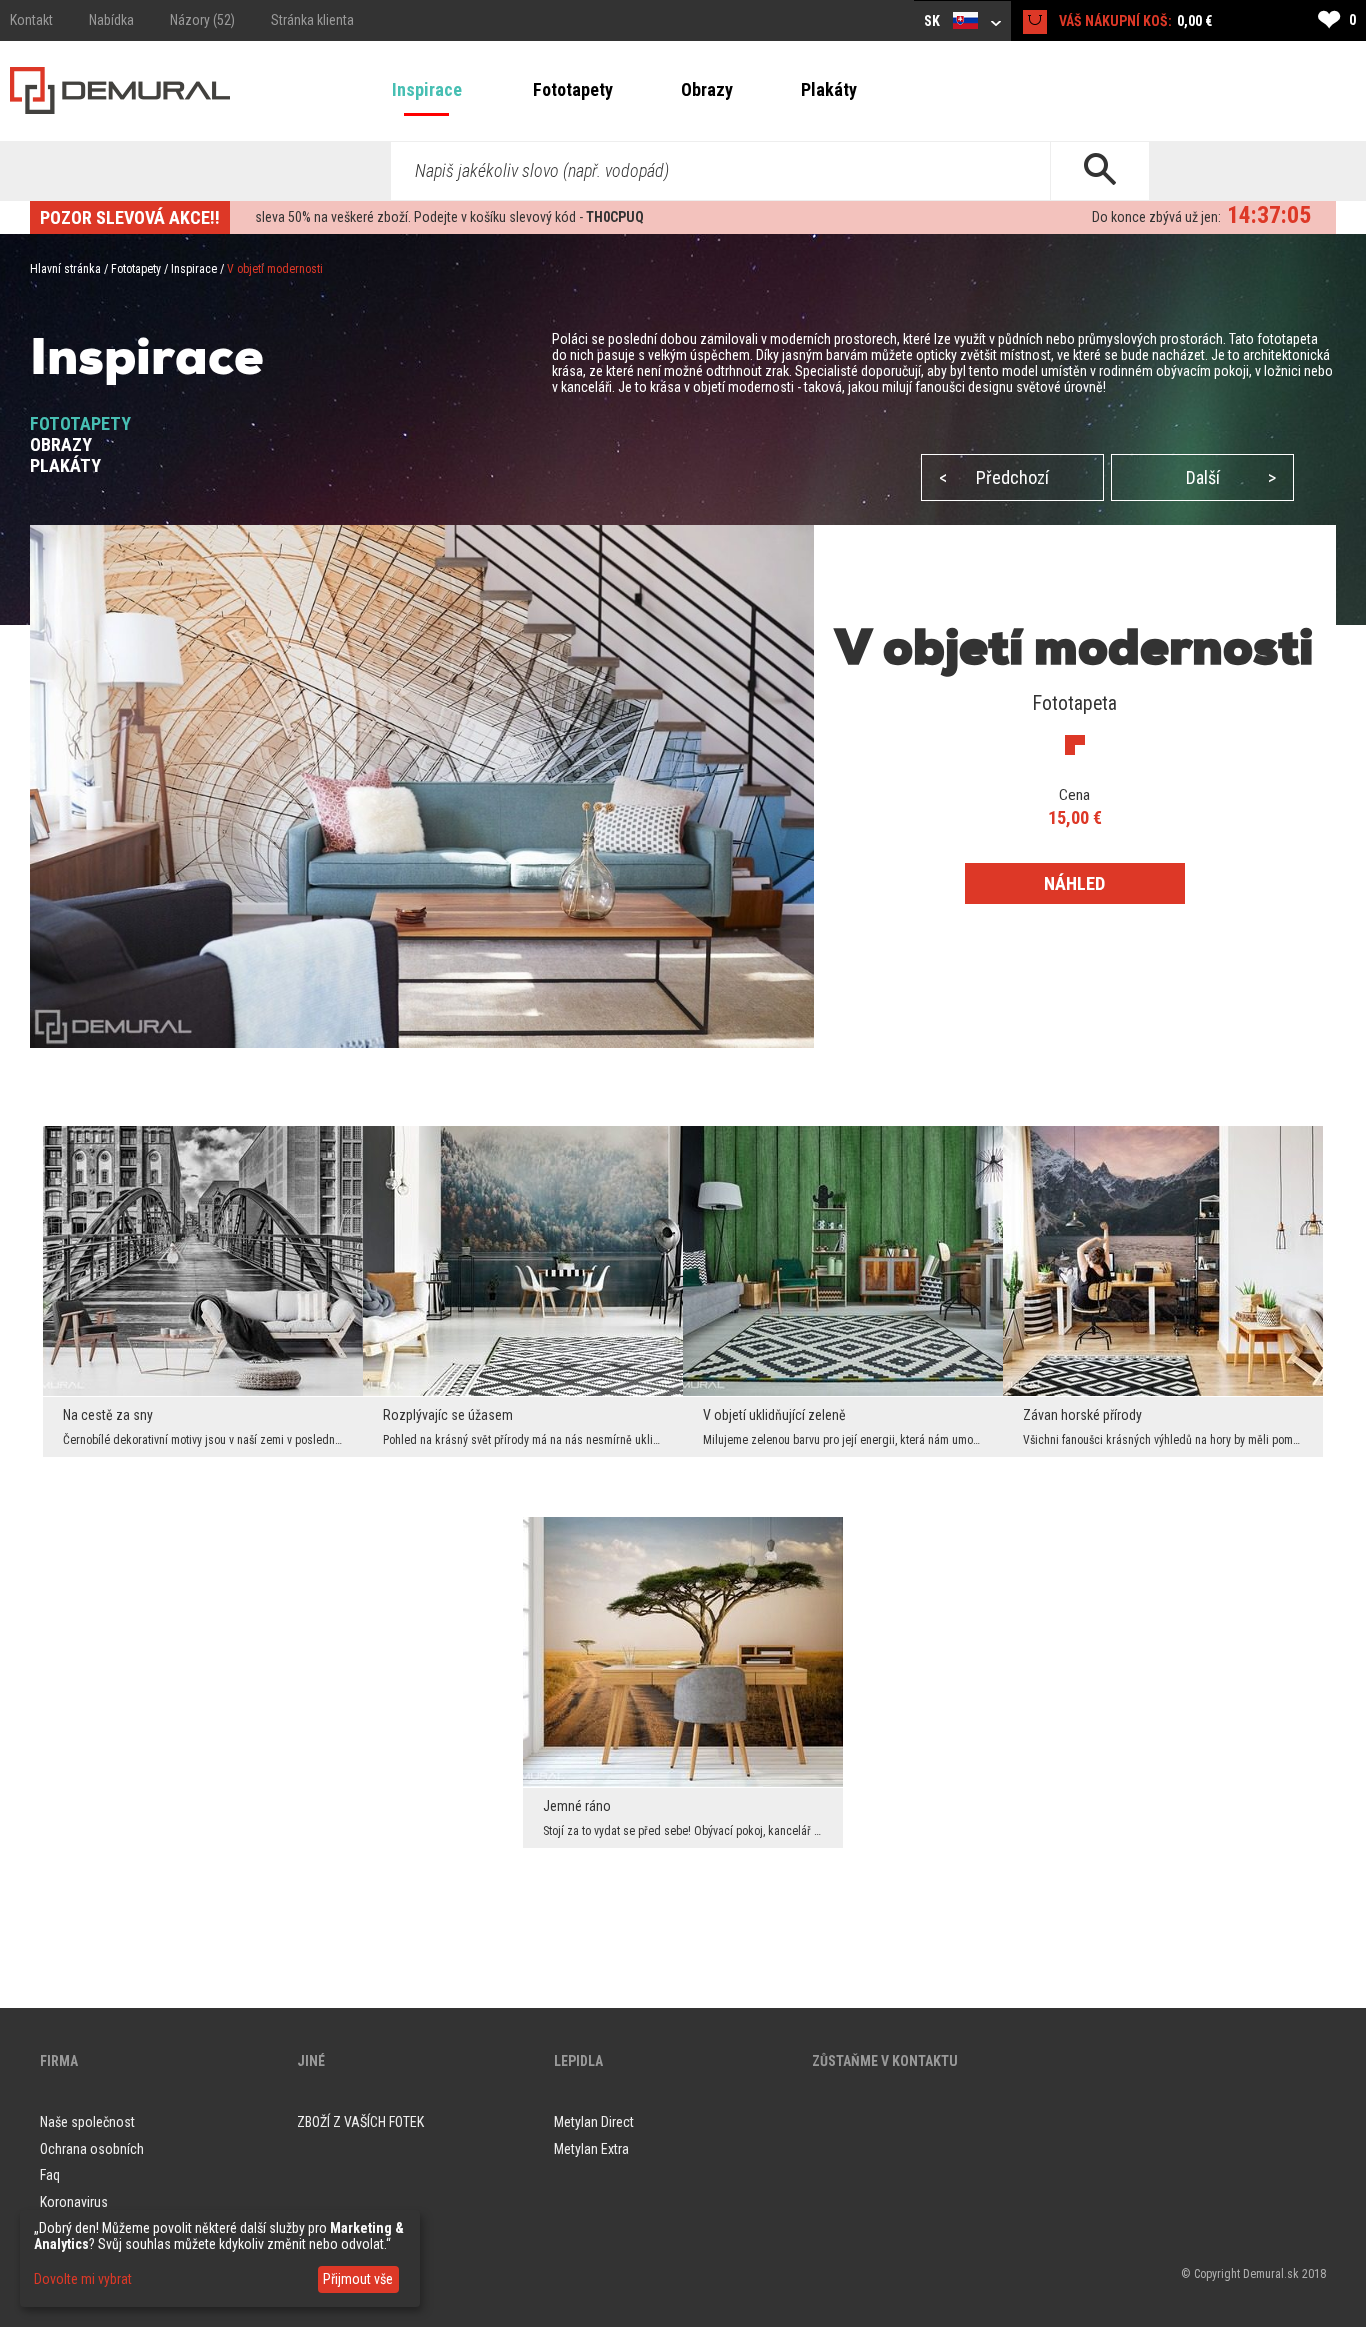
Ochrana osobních (92, 2149)
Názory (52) (202, 20)
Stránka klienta (312, 20)
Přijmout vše (358, 2279)
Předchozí (994, 477)
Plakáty (829, 89)
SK (933, 21)
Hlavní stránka (65, 269)
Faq (50, 2175)
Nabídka (111, 20)
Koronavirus (74, 2202)
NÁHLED (1074, 883)
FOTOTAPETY (80, 423)
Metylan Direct (594, 2122)
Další (1231, 477)
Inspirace (427, 89)
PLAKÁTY (65, 465)
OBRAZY (61, 444)
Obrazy (707, 89)
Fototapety (573, 89)
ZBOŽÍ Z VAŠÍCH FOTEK (360, 2122)
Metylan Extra (591, 2149)
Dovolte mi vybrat (83, 2279)
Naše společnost (87, 2122)
